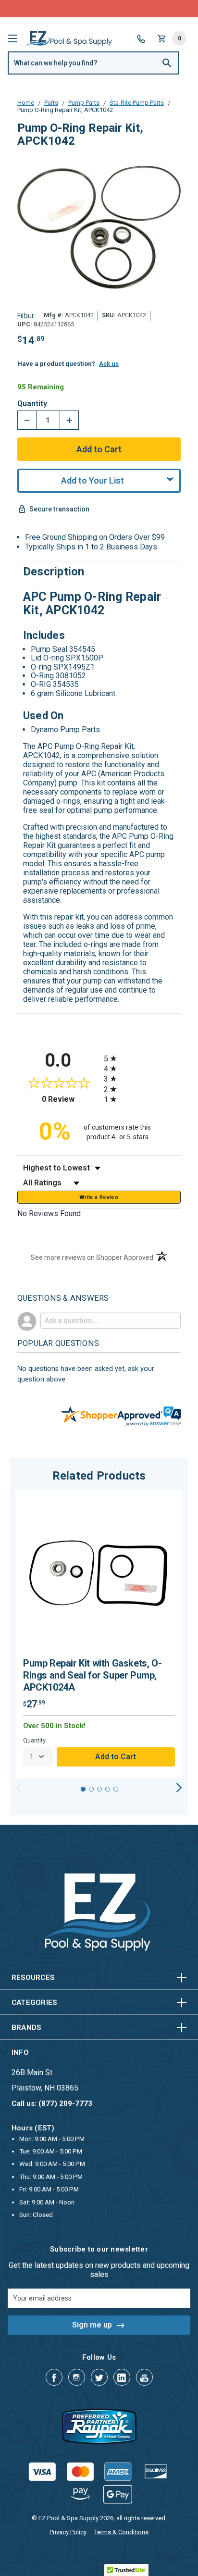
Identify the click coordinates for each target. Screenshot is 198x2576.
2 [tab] (91, 1789)
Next (179, 1788)
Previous (19, 1788)
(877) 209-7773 (135, 8)
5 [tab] (116, 1789)
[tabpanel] (99, 1634)
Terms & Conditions (121, 2532)
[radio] (142, 1058)
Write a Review (99, 1197)
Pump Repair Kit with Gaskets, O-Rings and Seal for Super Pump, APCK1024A (92, 1675)
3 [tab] (99, 1789)
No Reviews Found (49, 1213)
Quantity (32, 404)
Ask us (109, 364)
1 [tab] (83, 1789)
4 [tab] (108, 1789)
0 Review (70, 1099)
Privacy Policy (68, 2532)
